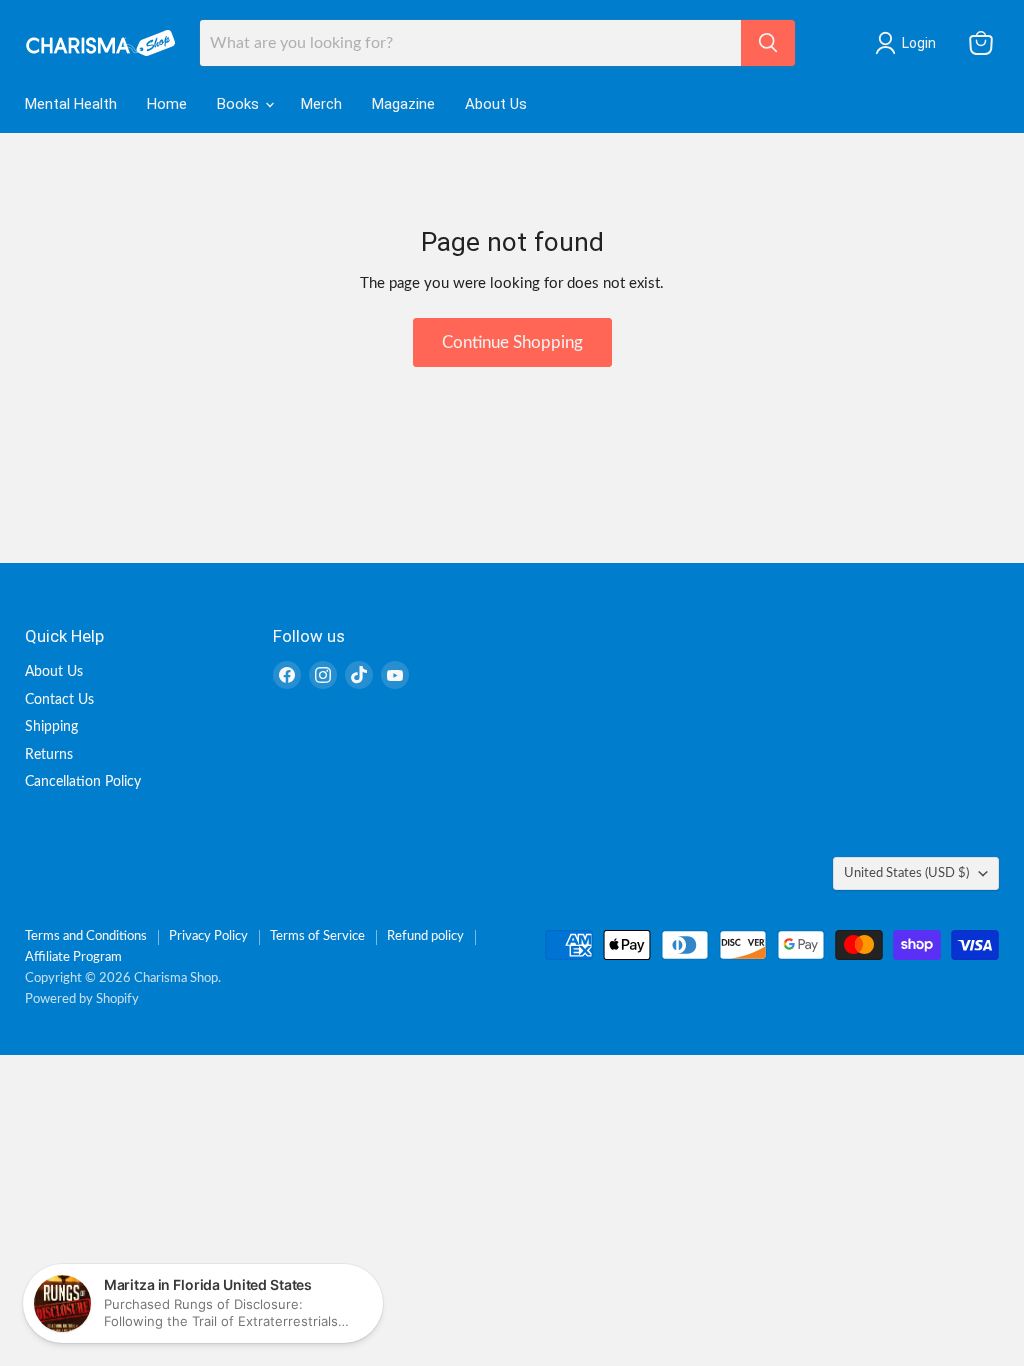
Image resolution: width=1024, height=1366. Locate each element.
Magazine (403, 104)
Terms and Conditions (86, 936)
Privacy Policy (208, 936)
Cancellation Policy (83, 782)
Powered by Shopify (82, 999)
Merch (321, 104)
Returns (49, 755)
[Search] (768, 43)
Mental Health (71, 104)
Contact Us (59, 700)
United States (906, 873)
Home (167, 104)
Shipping (51, 727)
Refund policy (425, 936)
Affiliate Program (73, 957)
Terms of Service (317, 936)
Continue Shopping (512, 342)
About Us (496, 104)
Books (240, 104)
